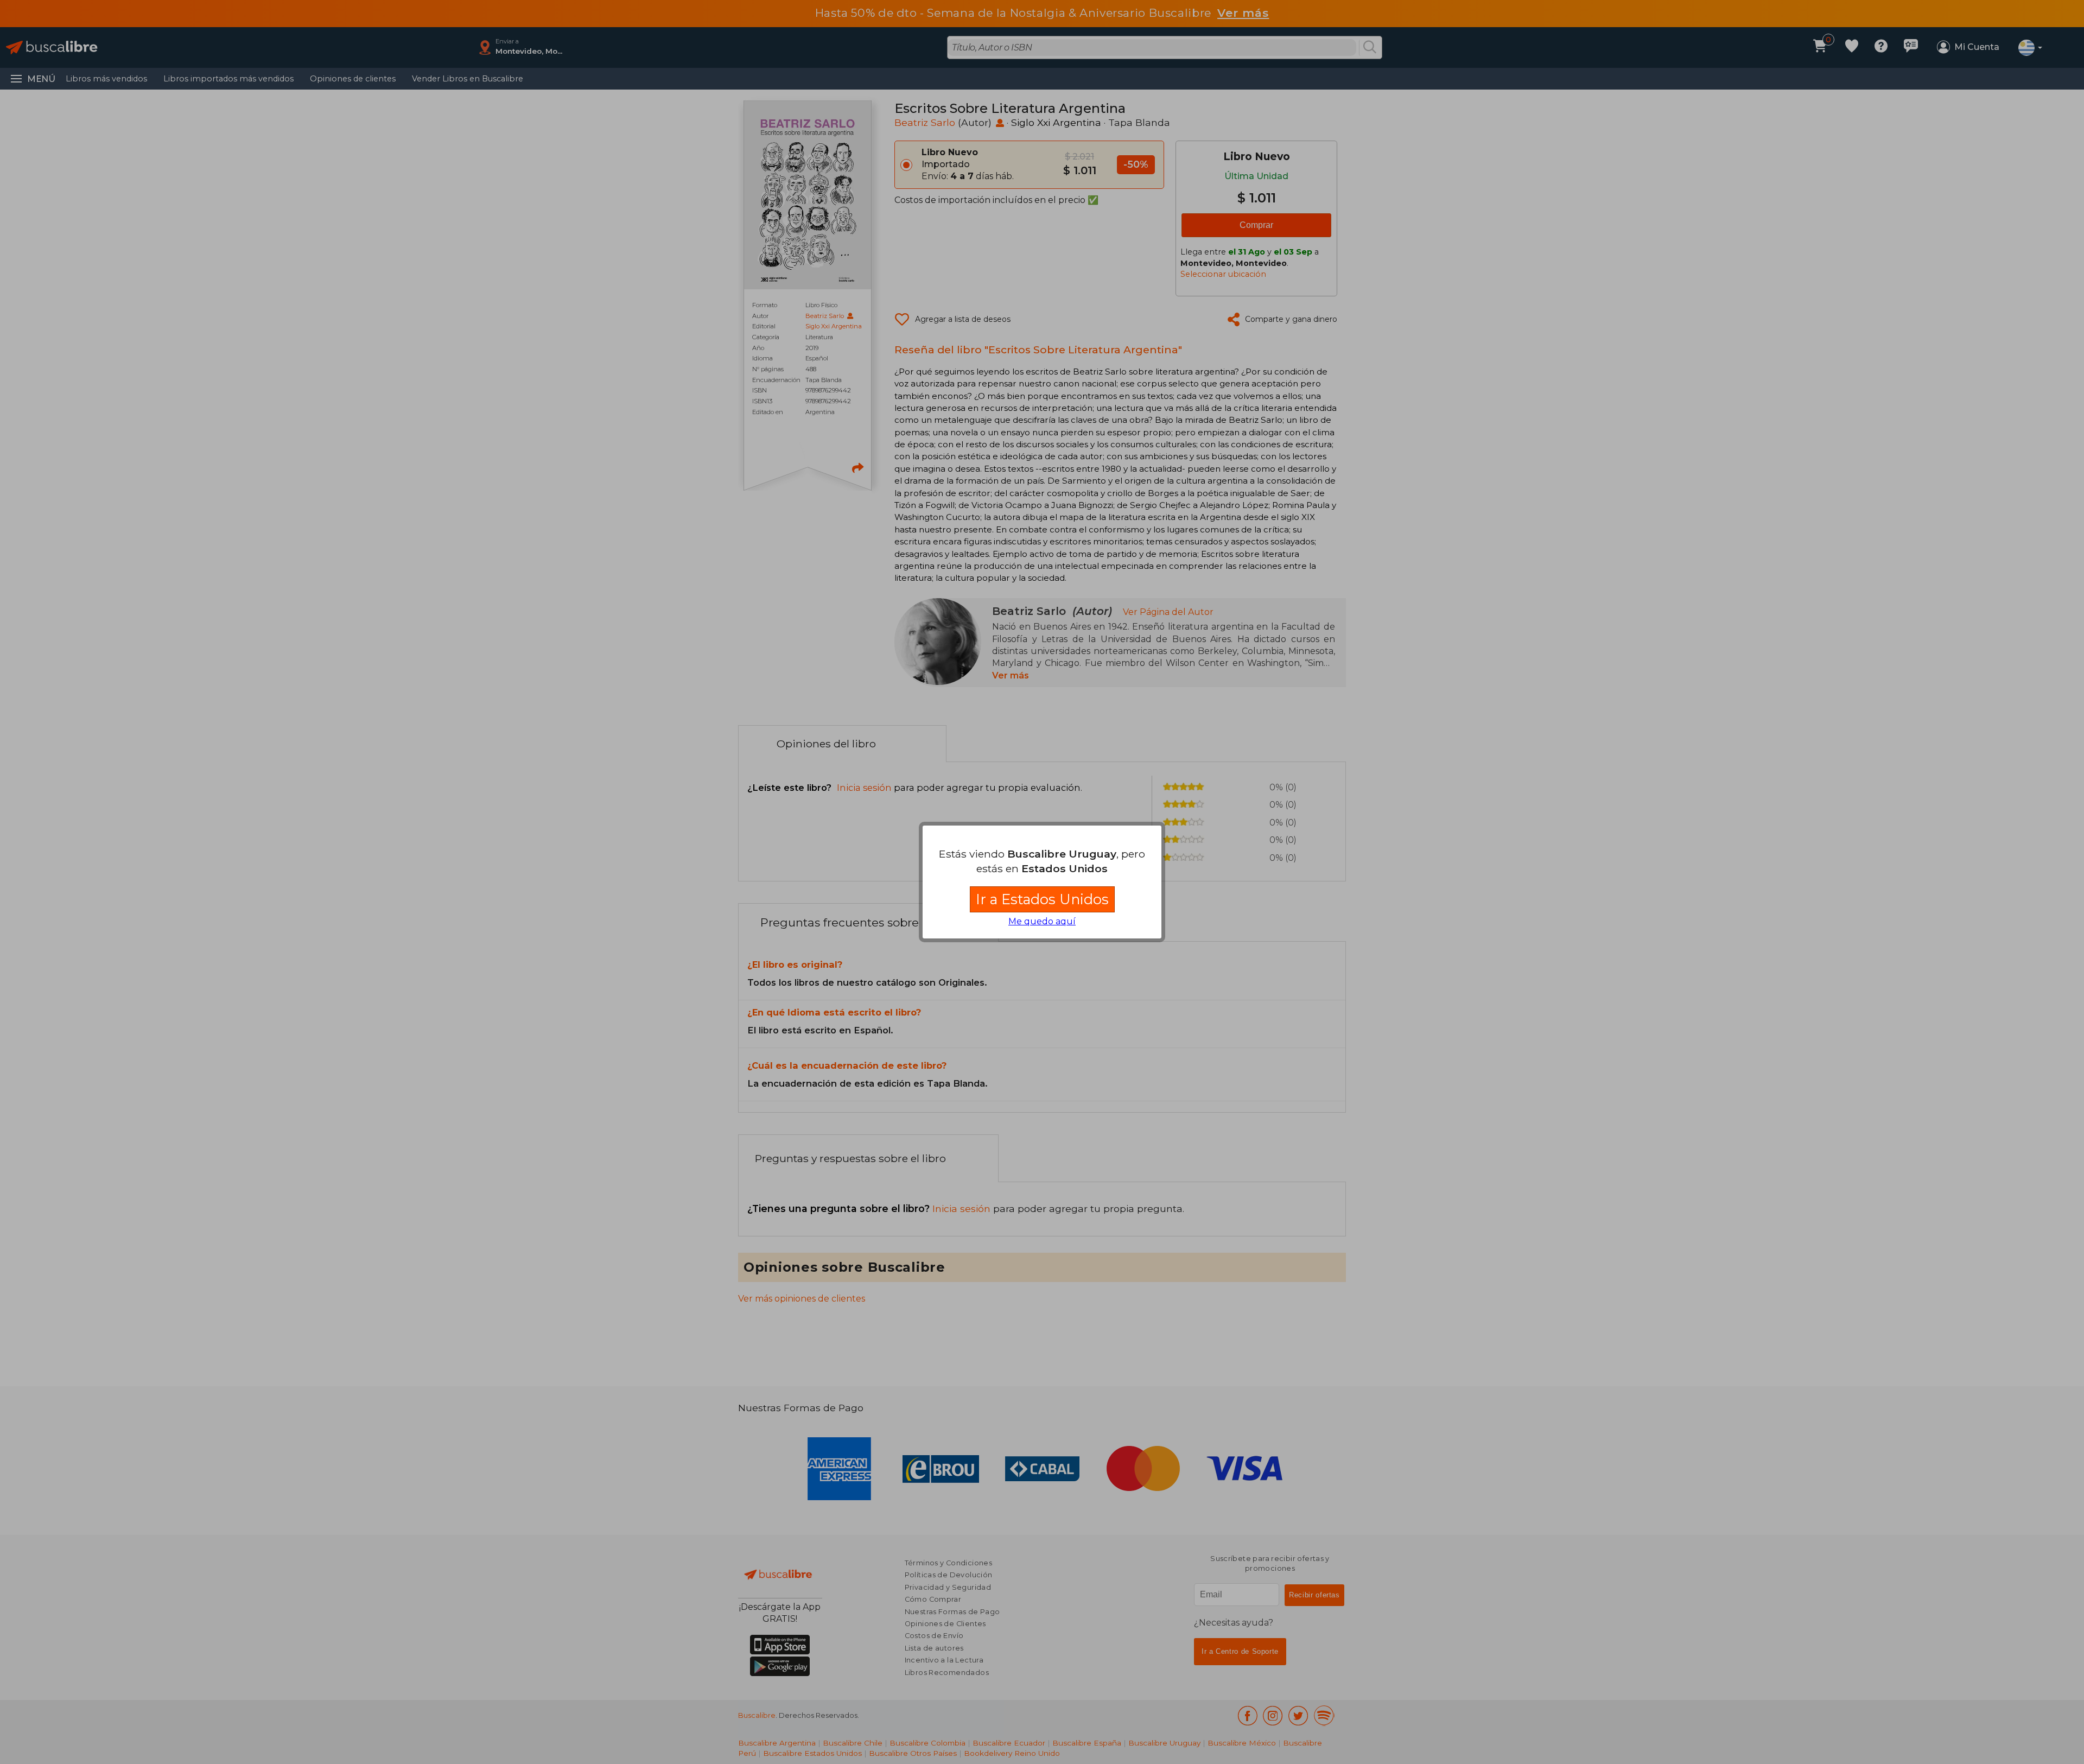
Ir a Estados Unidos (1042, 899)
